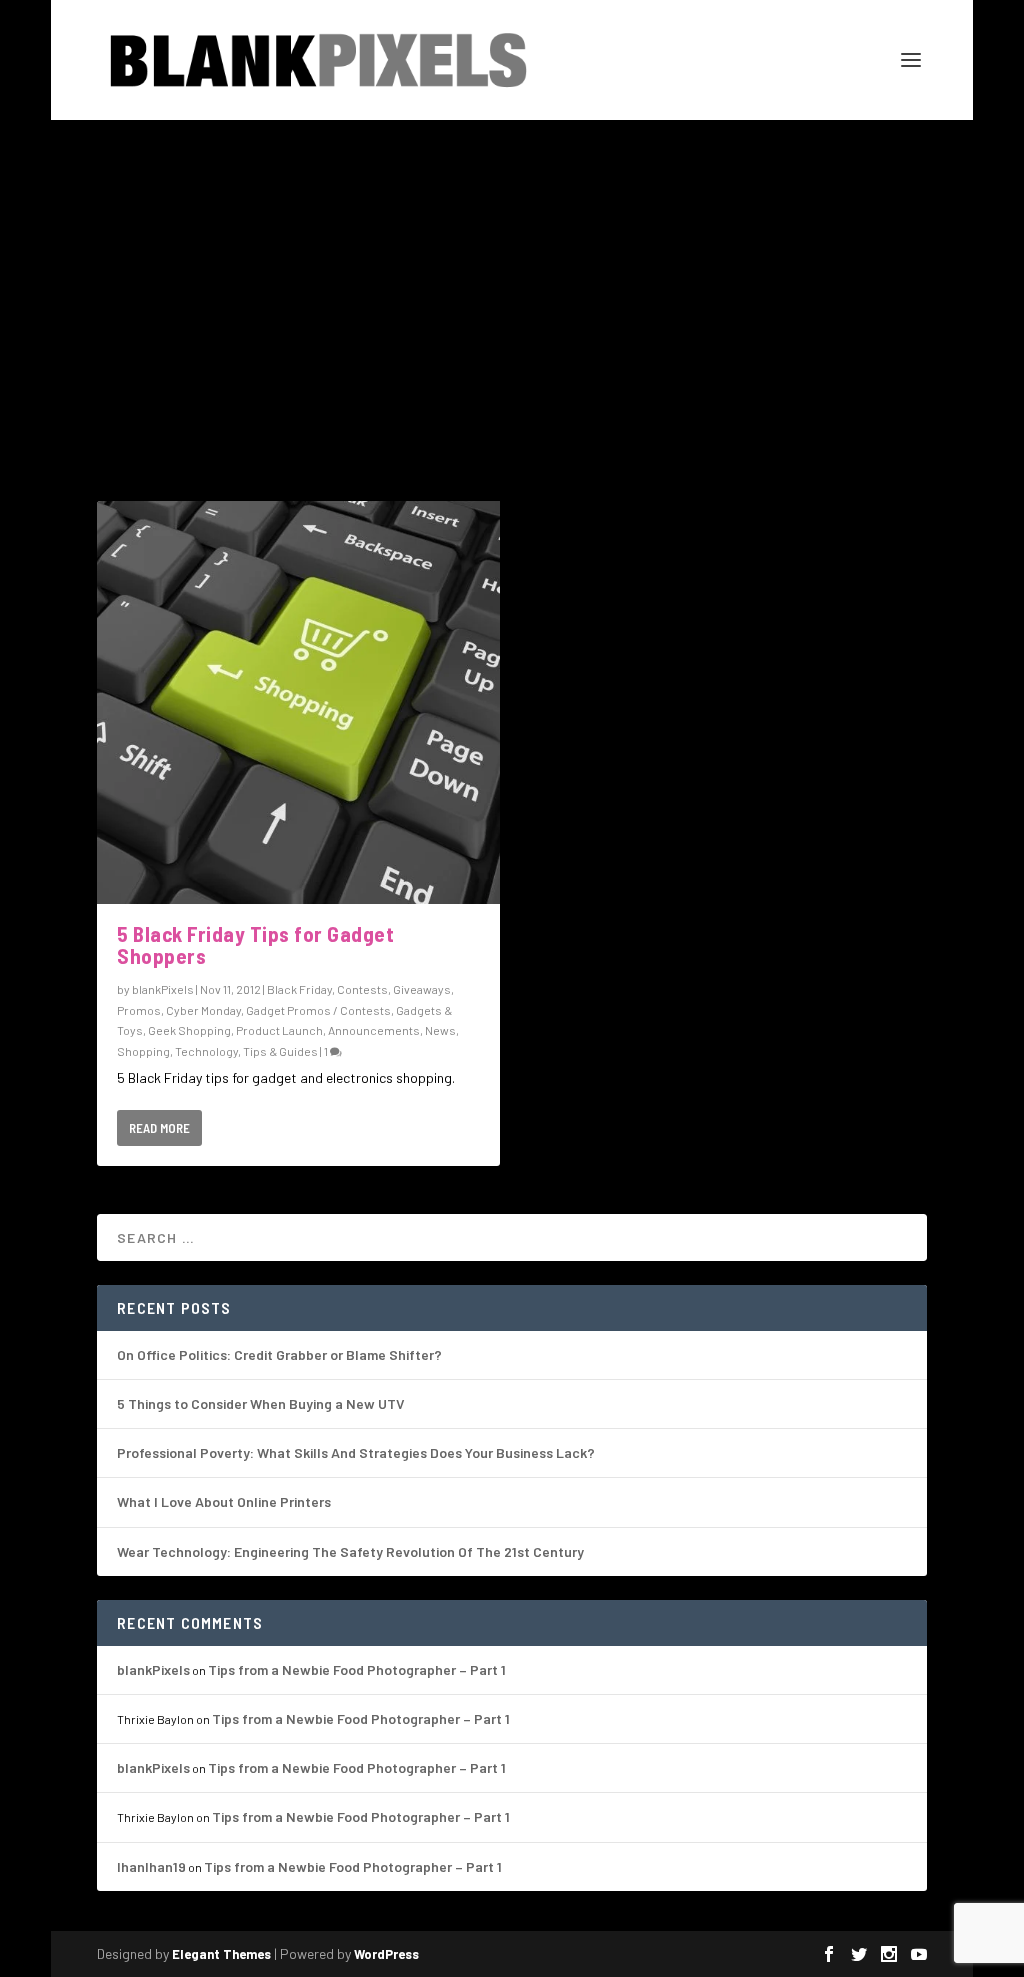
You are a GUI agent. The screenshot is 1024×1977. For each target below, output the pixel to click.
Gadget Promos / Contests (318, 1010)
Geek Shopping (189, 1030)
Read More (159, 1128)
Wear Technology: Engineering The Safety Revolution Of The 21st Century (350, 1551)
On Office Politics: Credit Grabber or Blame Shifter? (279, 1354)
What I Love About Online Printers (224, 1501)
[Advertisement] (512, 270)
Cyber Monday (203, 1010)
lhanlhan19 (151, 1866)
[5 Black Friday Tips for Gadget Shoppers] (298, 702)
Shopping (143, 1051)
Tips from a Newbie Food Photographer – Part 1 (357, 1669)
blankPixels (163, 989)
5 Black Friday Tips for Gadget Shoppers (255, 945)
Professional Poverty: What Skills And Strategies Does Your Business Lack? (356, 1452)
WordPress (386, 1954)
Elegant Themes (221, 1954)
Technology (206, 1051)
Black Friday (299, 989)
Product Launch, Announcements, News (346, 1030)
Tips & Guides (280, 1051)
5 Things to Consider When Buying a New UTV (261, 1403)
